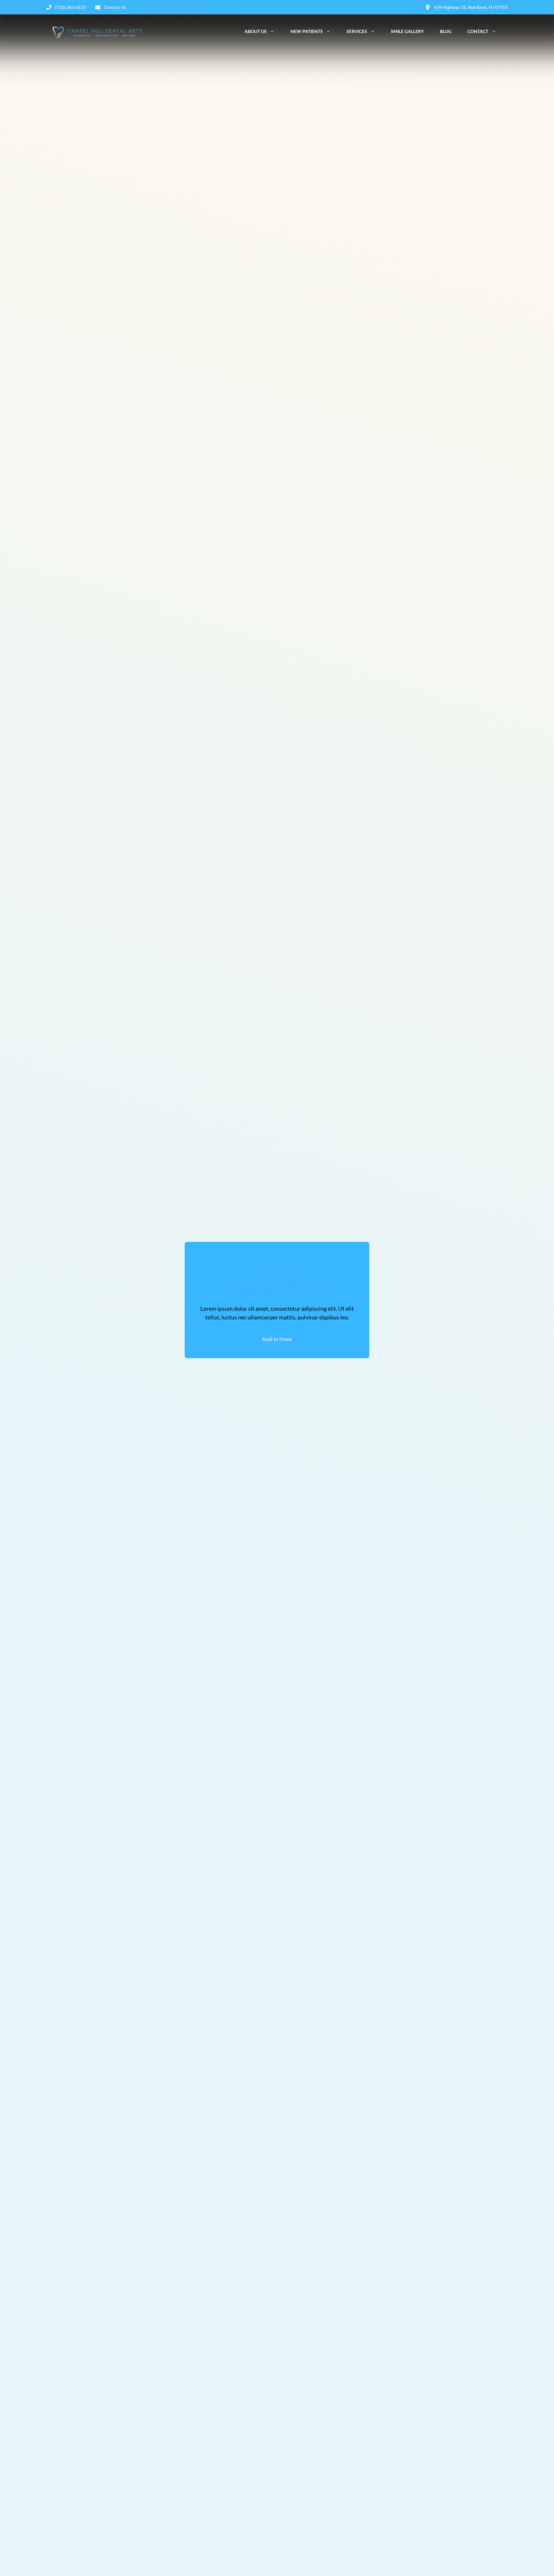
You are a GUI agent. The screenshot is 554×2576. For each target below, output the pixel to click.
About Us (256, 31)
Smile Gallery (407, 31)
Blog (446, 31)
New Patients (307, 31)
